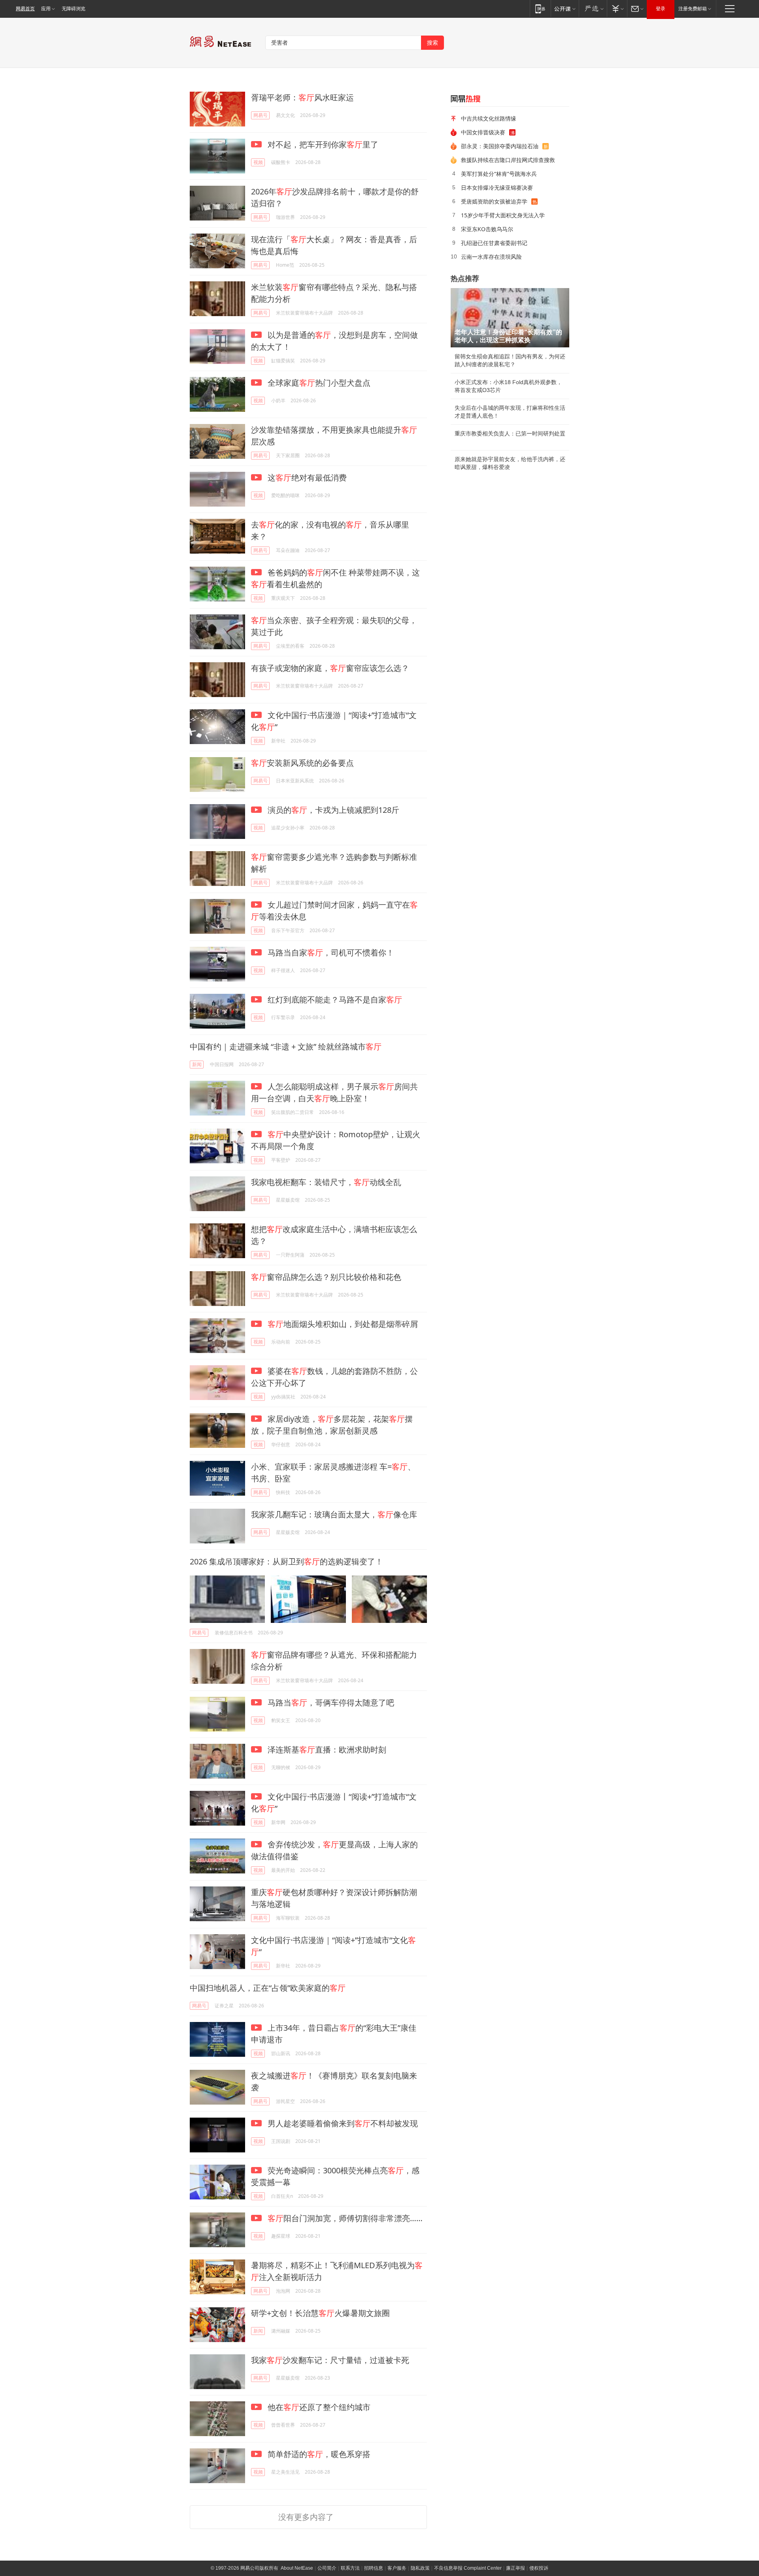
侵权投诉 (539, 2568)
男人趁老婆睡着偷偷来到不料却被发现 (342, 2123)
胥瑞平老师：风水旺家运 (302, 97)
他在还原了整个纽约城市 (318, 2407)
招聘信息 (374, 2568)
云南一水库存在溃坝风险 (491, 257)
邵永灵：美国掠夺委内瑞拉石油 (500, 146)
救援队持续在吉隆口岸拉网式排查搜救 (508, 160)
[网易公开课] (565, 8)
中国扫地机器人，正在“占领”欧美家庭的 (268, 1988)
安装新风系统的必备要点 (302, 763)
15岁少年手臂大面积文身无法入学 (503, 215)
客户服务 (397, 2568)
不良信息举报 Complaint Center (468, 2568)
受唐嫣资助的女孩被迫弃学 (494, 201)
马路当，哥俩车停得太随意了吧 (330, 1703)
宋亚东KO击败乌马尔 (487, 229)
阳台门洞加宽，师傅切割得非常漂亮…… (345, 2218)
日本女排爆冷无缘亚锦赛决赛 (497, 187)
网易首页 (25, 9)
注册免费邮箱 (693, 9)
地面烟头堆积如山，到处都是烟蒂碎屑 (343, 1324)
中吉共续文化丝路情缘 (489, 118)
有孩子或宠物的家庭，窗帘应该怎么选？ (330, 668)
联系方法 (350, 2568)
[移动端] (540, 8)
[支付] (617, 8)
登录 (661, 9)
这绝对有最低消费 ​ (307, 478)
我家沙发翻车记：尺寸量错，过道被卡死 (330, 2360)
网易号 (261, 115)
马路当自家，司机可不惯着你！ (330, 953)
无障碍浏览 (74, 9)
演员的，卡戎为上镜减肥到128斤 (332, 810)
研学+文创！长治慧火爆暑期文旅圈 (320, 2313)
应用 (46, 9)
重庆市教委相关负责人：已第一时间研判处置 (510, 433)
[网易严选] (593, 8)
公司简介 (327, 2568)
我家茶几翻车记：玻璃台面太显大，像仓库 (334, 1514)
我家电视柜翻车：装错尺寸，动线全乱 (326, 1182)
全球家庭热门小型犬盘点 (318, 383)
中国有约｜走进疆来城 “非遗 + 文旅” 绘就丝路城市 (286, 1047)
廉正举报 (515, 2568)
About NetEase (297, 2568)
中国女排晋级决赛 (483, 132)
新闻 (197, 1064)
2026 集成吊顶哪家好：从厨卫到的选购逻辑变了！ (286, 1561)
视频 (258, 162)
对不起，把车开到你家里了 (322, 144)
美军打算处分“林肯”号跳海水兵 (499, 174)
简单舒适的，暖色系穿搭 (318, 2454)
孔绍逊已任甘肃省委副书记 (494, 243)
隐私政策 (420, 2568)
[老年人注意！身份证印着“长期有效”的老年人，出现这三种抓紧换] (510, 318)
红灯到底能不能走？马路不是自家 (334, 1000)
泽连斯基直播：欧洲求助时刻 (326, 1750)
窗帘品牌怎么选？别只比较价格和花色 (326, 1277)
